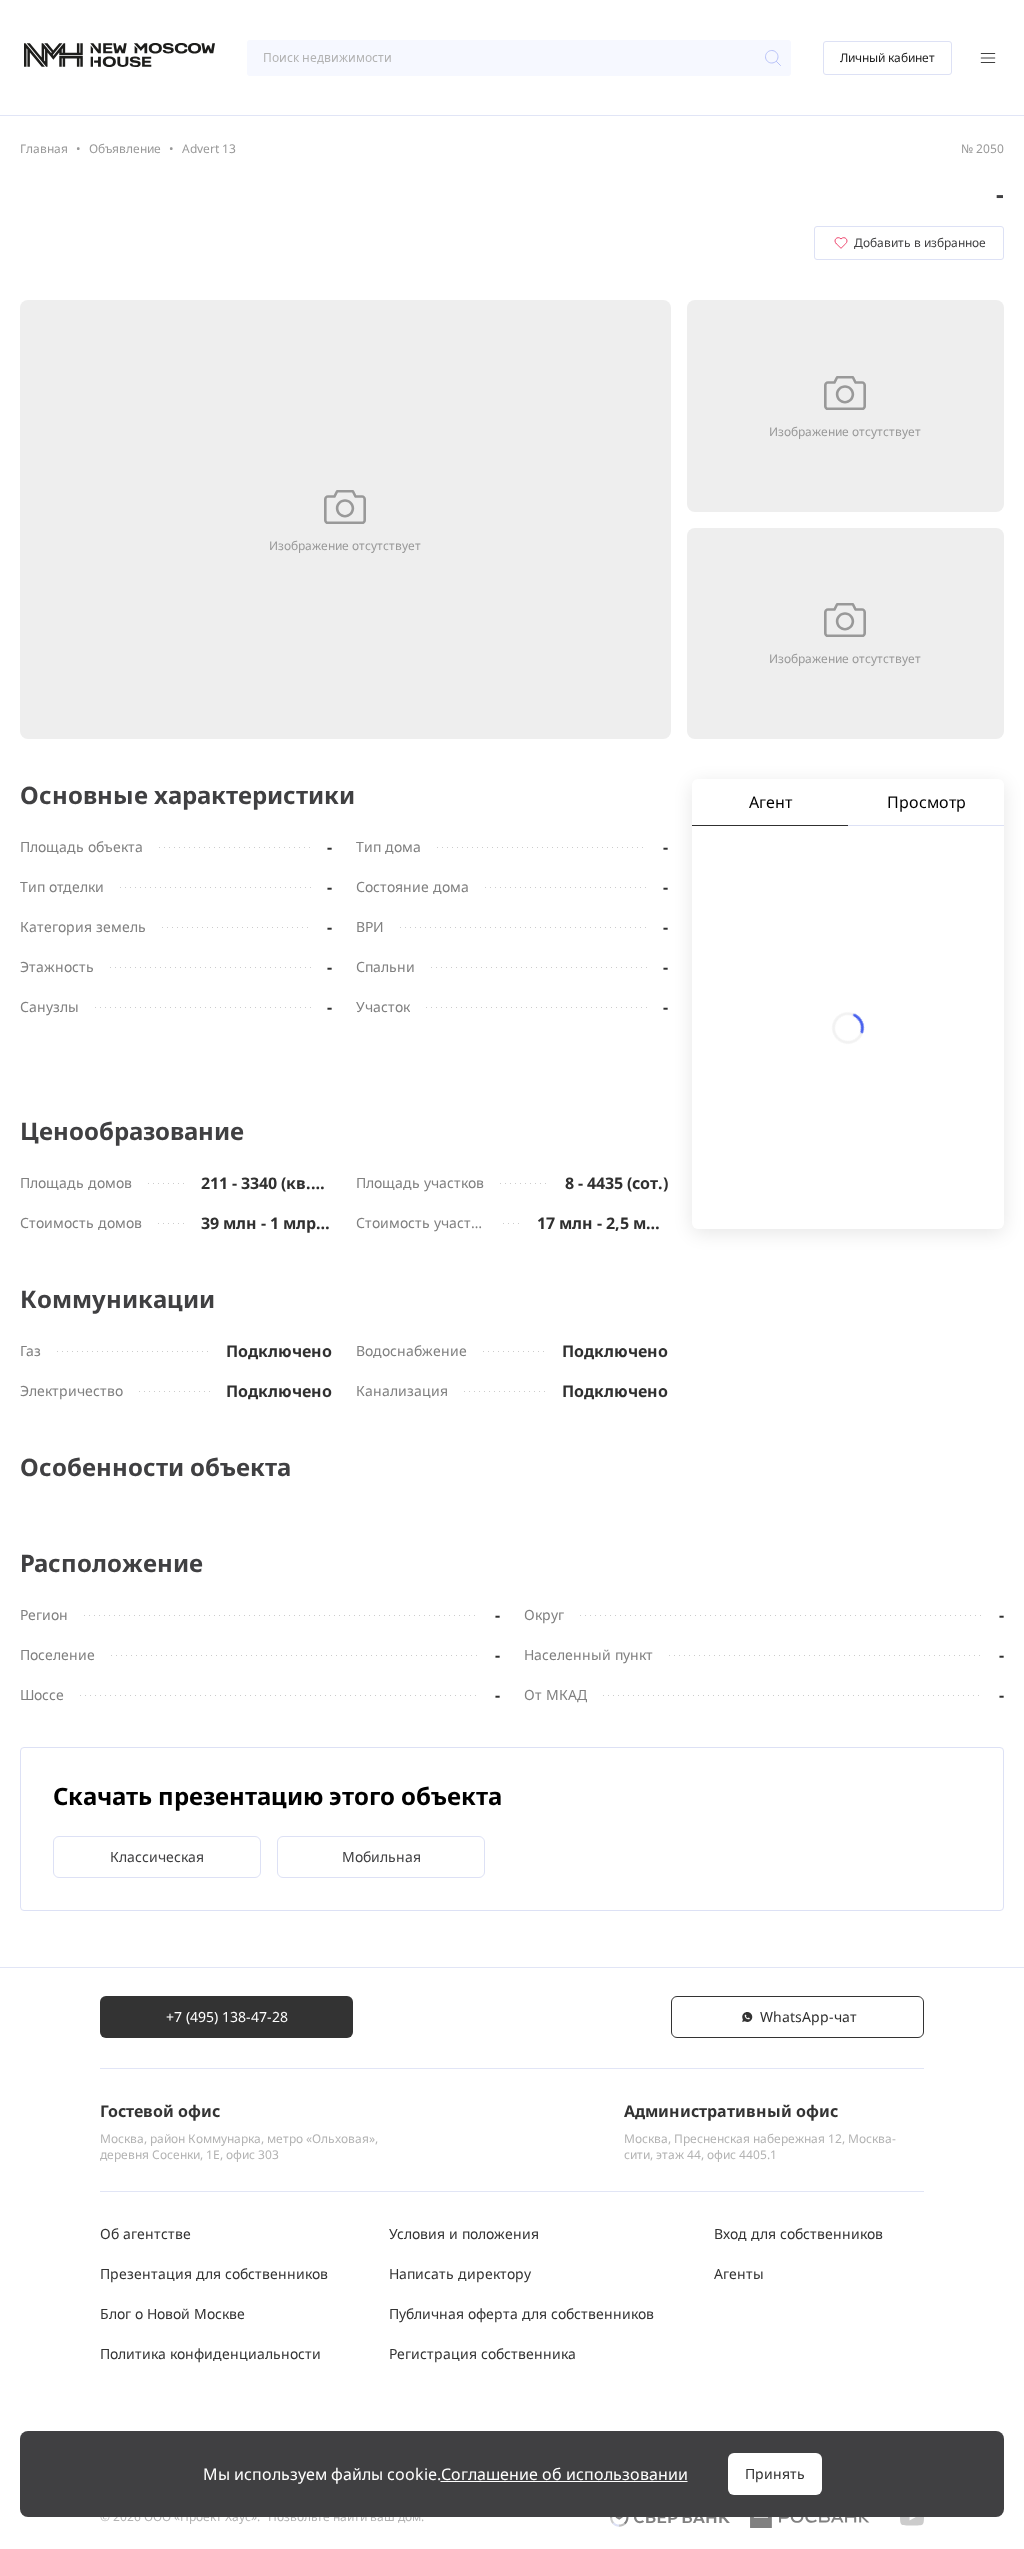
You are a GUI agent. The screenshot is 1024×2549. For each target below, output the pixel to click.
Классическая (157, 1856)
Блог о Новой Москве (172, 2313)
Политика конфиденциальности (210, 2353)
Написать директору (460, 2273)
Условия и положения (464, 2233)
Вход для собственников (798, 2233)
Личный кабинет (887, 57)
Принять (775, 2473)
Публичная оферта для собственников (521, 2313)
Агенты (739, 2273)
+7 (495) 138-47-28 (227, 2016)
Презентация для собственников (214, 2273)
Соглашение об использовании (564, 2474)
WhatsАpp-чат (808, 2016)
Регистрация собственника (482, 2353)
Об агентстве (145, 2233)
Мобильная (381, 1856)
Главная (44, 148)
